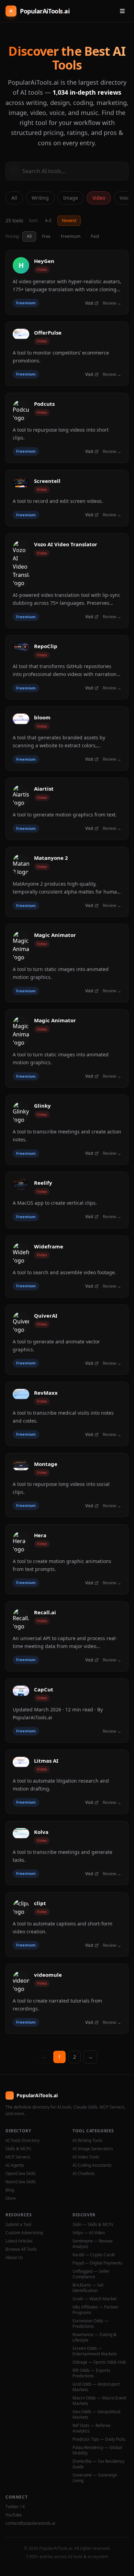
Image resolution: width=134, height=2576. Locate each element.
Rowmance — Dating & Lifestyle (94, 2337)
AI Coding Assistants (92, 2165)
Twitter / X (15, 2507)
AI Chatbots (84, 2174)
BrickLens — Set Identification (88, 2288)
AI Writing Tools (87, 2141)
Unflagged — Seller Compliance (91, 2274)
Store (11, 2198)
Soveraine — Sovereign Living (95, 2478)
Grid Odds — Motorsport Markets (96, 2387)
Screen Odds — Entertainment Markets (95, 2351)
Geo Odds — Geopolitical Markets (96, 2415)
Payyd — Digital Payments (97, 2263)
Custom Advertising (24, 2233)
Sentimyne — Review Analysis (92, 2244)
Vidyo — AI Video (89, 2233)
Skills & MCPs (18, 2149)
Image (71, 198)
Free (46, 236)
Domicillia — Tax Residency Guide (98, 2464)
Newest (69, 220)
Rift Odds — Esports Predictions (91, 2373)
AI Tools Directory (23, 2141)
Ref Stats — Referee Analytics (92, 2428)
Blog (10, 2190)
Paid (95, 236)
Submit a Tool (18, 2225)
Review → (112, 303)
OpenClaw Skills (21, 2174)
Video (99, 198)
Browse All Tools (21, 2249)
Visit (89, 303)
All (14, 198)
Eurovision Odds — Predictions (91, 2324)
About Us (14, 2258)
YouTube (14, 2515)
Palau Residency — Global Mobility (97, 2450)
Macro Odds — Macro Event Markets (99, 2401)
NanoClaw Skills (21, 2182)
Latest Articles (19, 2241)
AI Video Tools (86, 2157)
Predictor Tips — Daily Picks (99, 2439)
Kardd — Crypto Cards (94, 2255)
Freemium (71, 236)
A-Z (48, 220)
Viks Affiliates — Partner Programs (96, 2310)
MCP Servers (18, 2157)
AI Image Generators (93, 2149)
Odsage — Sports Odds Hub (99, 2362)
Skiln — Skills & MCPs (93, 2225)
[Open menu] (122, 11)
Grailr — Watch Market (94, 2299)
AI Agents (15, 2165)
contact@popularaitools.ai (30, 2523)
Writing (40, 198)
